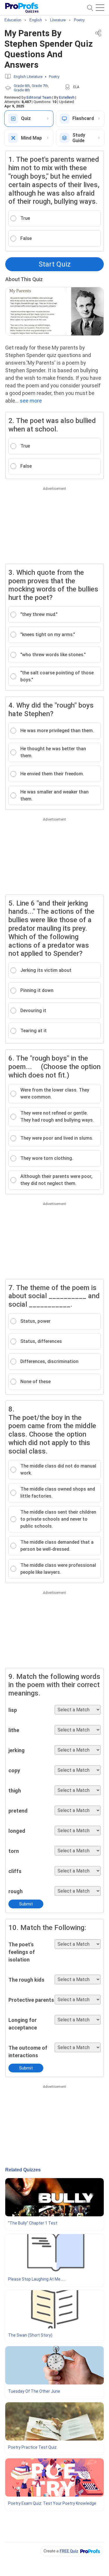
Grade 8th (22, 90)
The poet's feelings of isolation (22, 1952)
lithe (14, 1730)
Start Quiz (55, 264)
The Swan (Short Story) (30, 2335)
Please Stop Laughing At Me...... (37, 2279)
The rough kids (26, 1980)
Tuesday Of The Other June (34, 2391)
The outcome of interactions (28, 2052)
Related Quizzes (23, 2170)
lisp (13, 1710)
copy (14, 1770)
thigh (15, 1791)
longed (17, 1831)
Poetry (54, 77)
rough (16, 1891)
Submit (26, 1904)
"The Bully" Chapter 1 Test (33, 2223)
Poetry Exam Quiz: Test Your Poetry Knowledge (52, 2503)
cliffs (15, 1871)
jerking (17, 1750)
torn (14, 1851)
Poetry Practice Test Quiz (32, 2447)
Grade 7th (40, 86)
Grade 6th (22, 86)
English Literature (28, 77)
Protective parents (31, 2000)
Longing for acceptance (23, 2024)
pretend (18, 1811)
